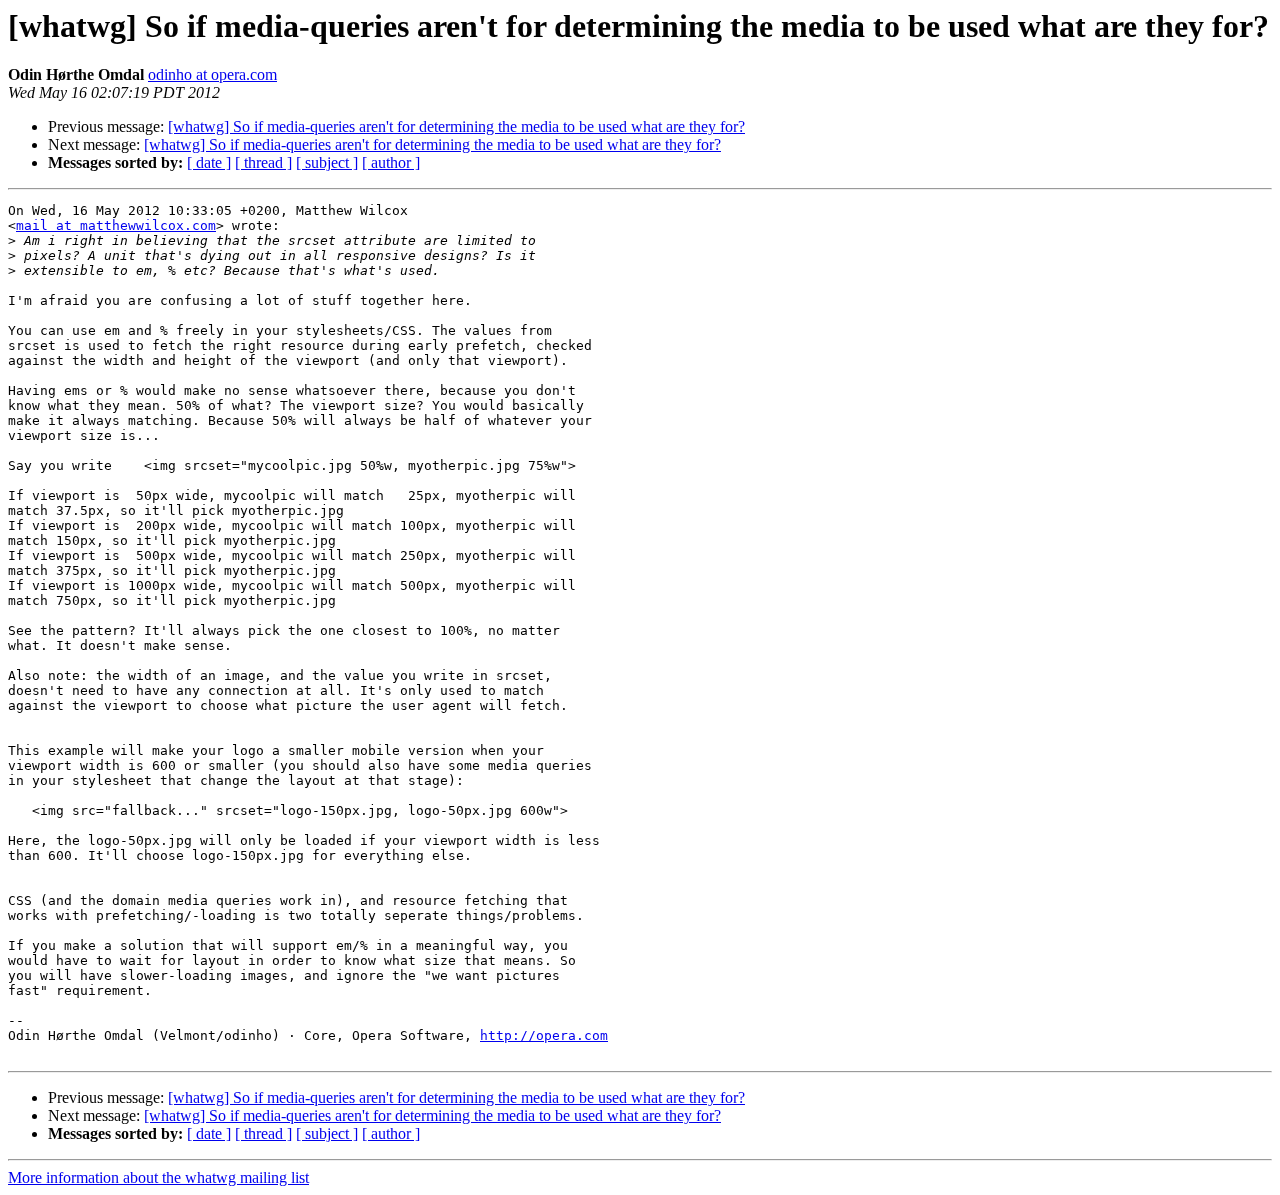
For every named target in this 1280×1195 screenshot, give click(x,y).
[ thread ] (263, 162)
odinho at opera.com (212, 74)
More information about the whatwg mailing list (158, 1177)
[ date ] (209, 162)
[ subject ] (327, 162)
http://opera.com (544, 1035)
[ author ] (391, 162)
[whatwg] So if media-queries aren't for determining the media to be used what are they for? (456, 126)
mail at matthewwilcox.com (116, 225)
